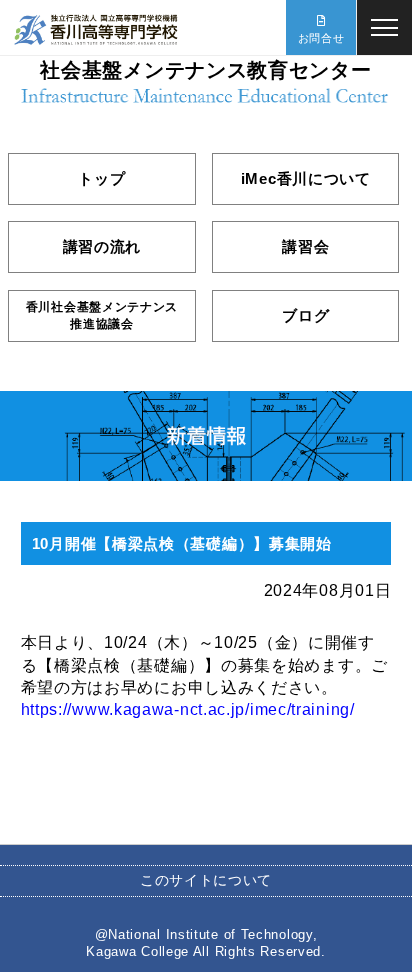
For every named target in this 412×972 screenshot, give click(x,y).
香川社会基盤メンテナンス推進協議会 (102, 315)
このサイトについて (206, 880)
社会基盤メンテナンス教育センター (205, 70)
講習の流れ (102, 246)
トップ (101, 178)
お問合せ (321, 38)
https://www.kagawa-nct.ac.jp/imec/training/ (188, 709)
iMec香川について (306, 178)
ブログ (305, 315)
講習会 (305, 246)
